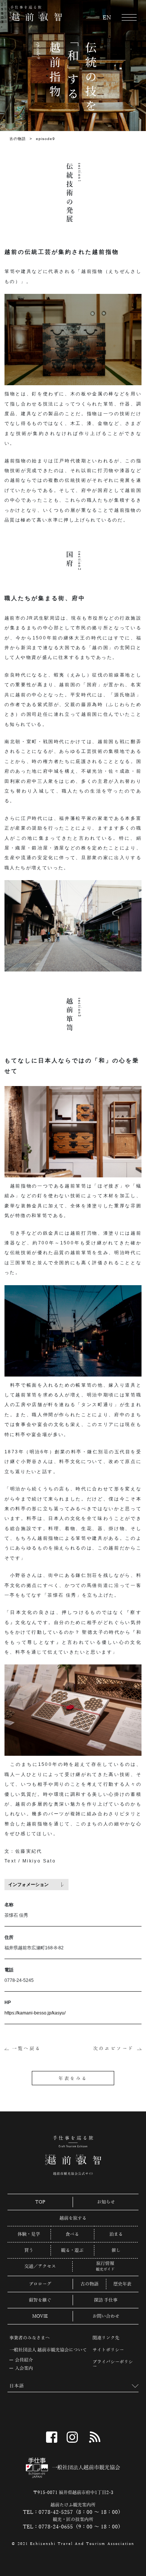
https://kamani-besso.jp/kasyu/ (35, 2013)
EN (107, 18)
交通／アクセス (40, 2266)
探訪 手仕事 (106, 2300)
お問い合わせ (106, 2316)
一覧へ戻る (27, 2049)
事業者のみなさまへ (30, 2338)
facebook (52, 2437)
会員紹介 (24, 2360)
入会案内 (24, 2368)
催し (116, 2250)
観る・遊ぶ (72, 2250)
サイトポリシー (108, 2350)
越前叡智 (36, 13)
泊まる (116, 2234)
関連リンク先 (106, 2338)
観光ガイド (105, 2269)
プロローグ (40, 2284)
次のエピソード (114, 2049)
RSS (95, 2437)
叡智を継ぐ (40, 2300)
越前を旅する (73, 2218)
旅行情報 (105, 2264)
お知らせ (106, 2202)
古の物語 (18, 139)
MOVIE (40, 2316)
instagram (72, 2437)
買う (29, 2250)
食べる (72, 2234)
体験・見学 (29, 2234)
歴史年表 (122, 2284)
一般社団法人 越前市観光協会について (48, 2350)
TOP (40, 2202)
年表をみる (73, 2078)
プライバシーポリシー (113, 2364)
